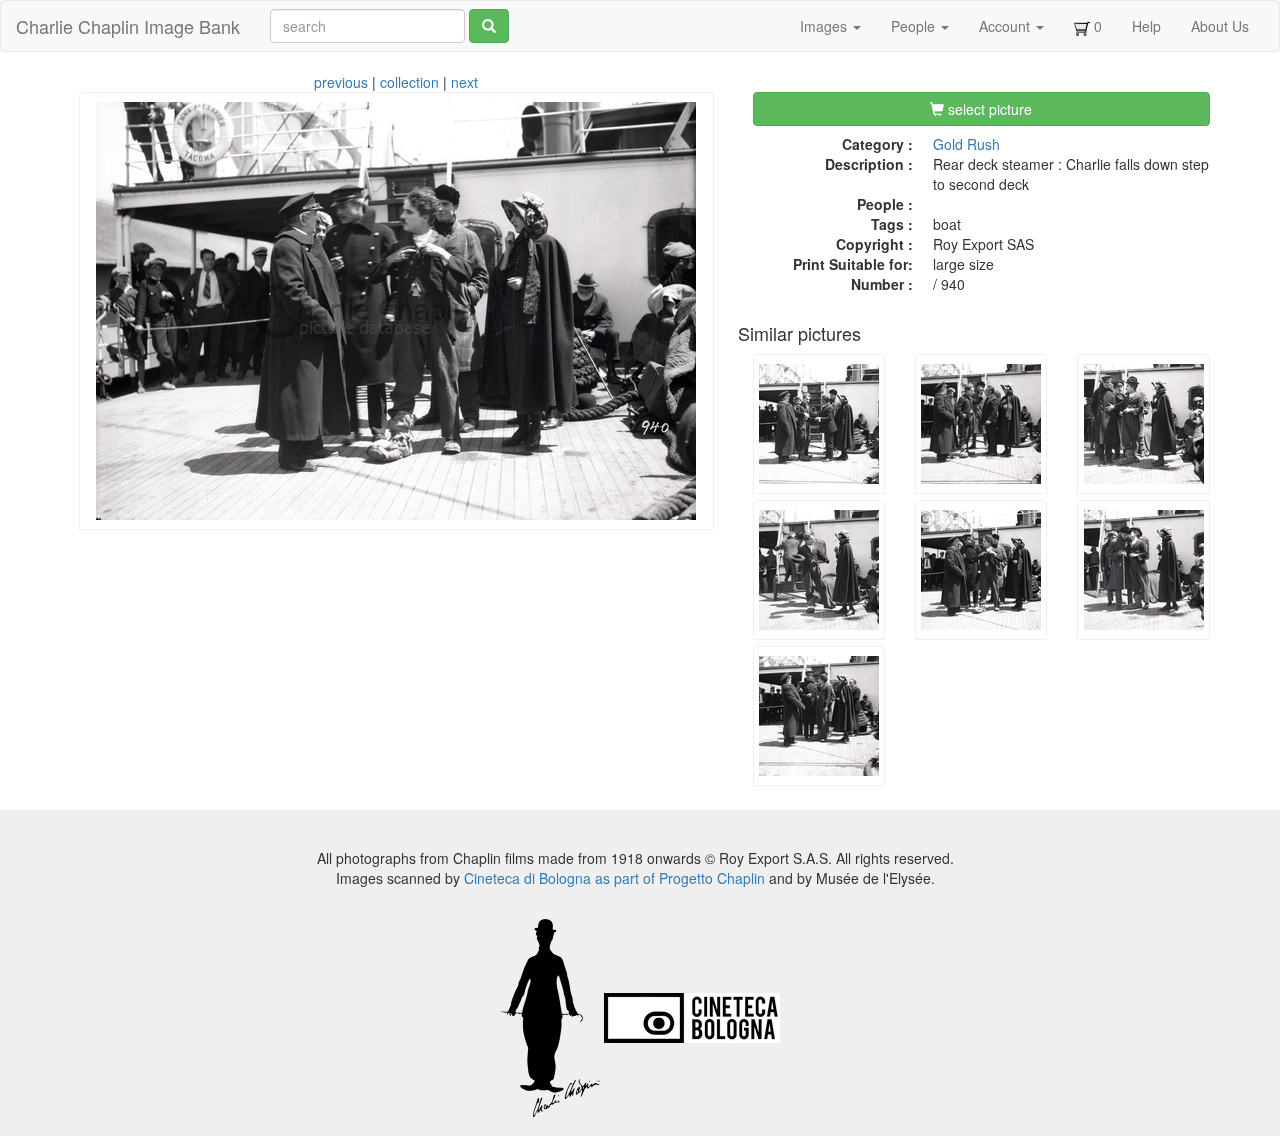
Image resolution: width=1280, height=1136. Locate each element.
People (915, 26)
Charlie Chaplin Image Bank (128, 26)
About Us (1220, 26)
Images (825, 26)
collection (409, 82)
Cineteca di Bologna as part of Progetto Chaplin (614, 878)
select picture (988, 109)
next (464, 82)
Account (1006, 26)
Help (1146, 26)
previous (341, 82)
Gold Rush (966, 144)
